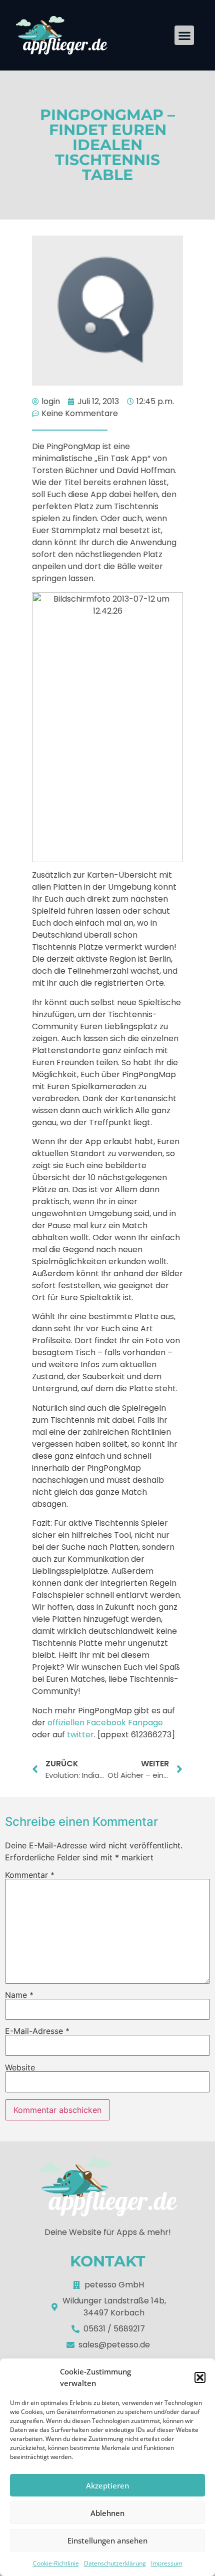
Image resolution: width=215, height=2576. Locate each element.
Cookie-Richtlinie (56, 2563)
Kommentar (30, 1875)
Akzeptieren (107, 2485)
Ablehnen (107, 2513)
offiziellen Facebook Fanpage (105, 1723)
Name (19, 1995)
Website (20, 2067)
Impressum (167, 2563)
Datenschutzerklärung (115, 2563)
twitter (80, 1735)
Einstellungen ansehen (107, 2540)
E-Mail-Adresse (37, 2031)
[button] (200, 2377)
